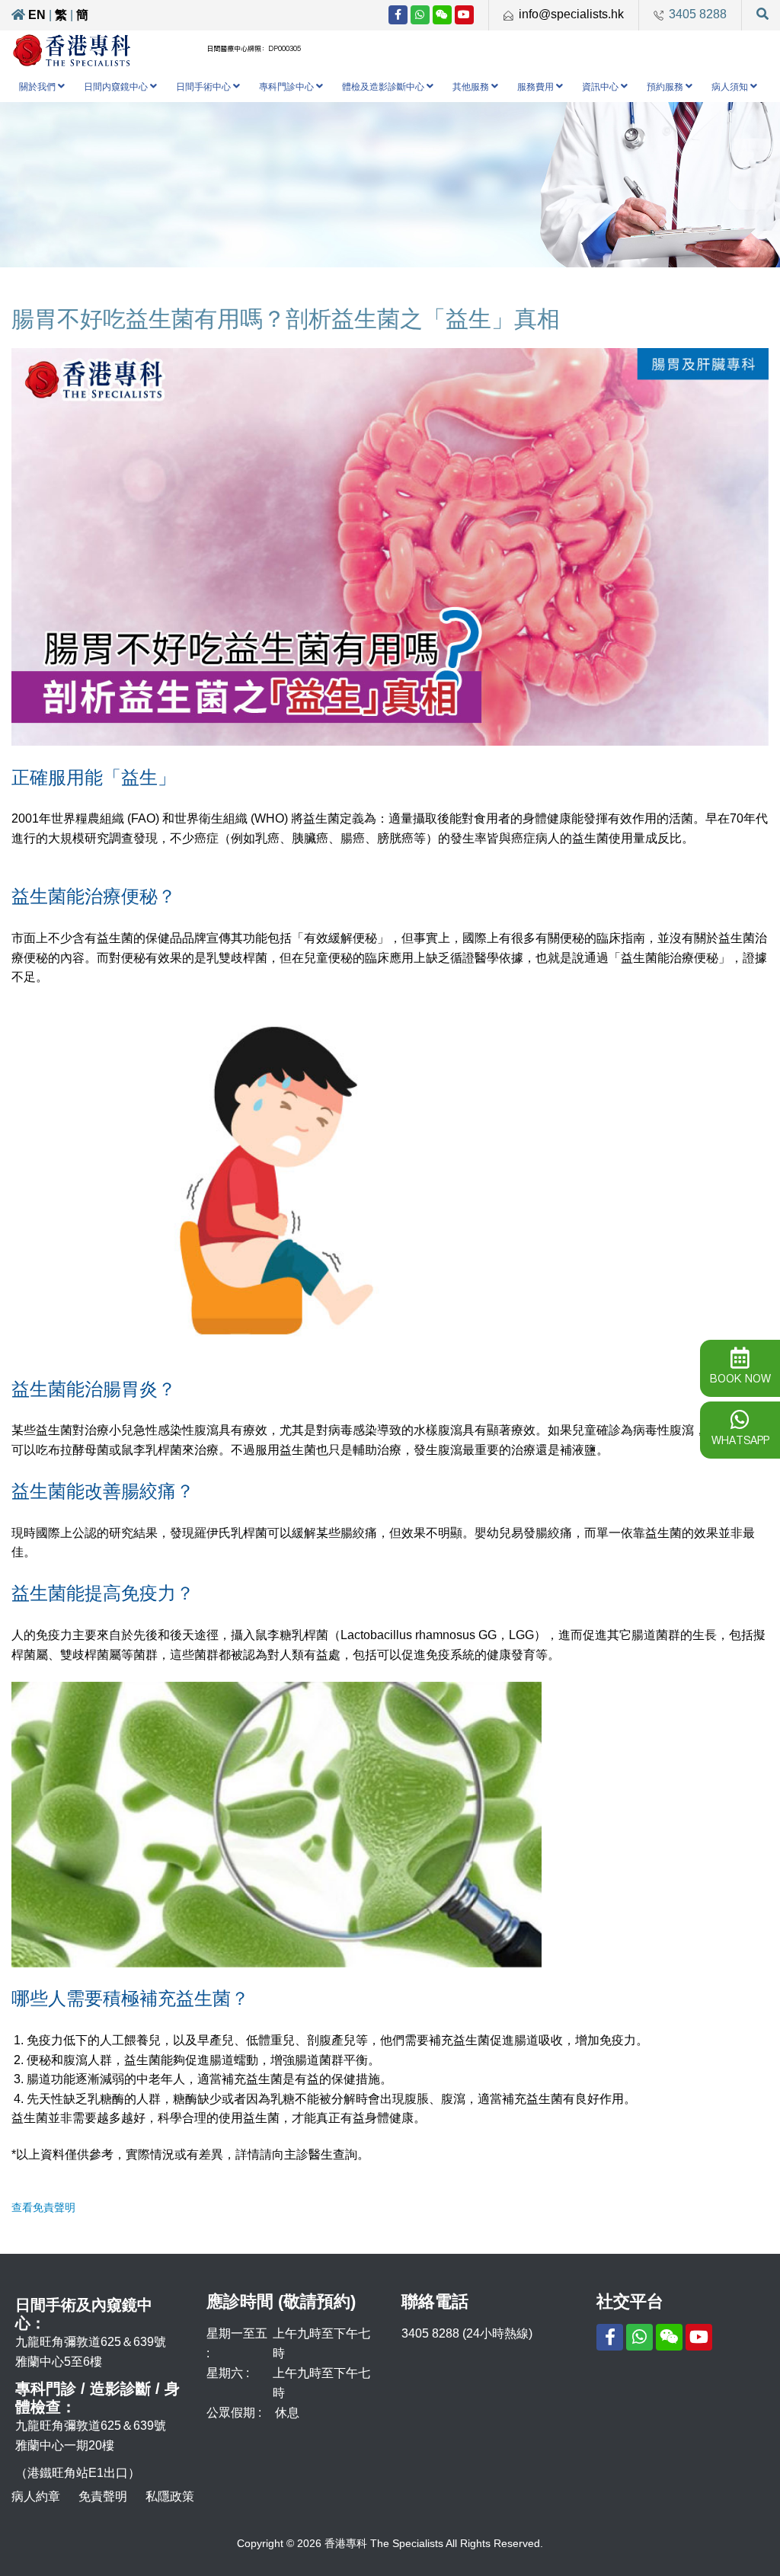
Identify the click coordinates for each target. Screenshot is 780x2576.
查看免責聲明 (43, 2207)
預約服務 (665, 87)
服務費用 (535, 87)
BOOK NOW (740, 1379)
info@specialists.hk (571, 14)
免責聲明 (103, 2496)
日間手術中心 (203, 87)
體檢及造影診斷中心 (383, 87)
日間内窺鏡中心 (116, 87)
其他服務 (471, 87)
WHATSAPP (740, 1440)
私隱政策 (170, 2496)
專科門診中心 (286, 87)
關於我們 (37, 87)
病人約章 (36, 2496)
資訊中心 (600, 87)
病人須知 (730, 87)
